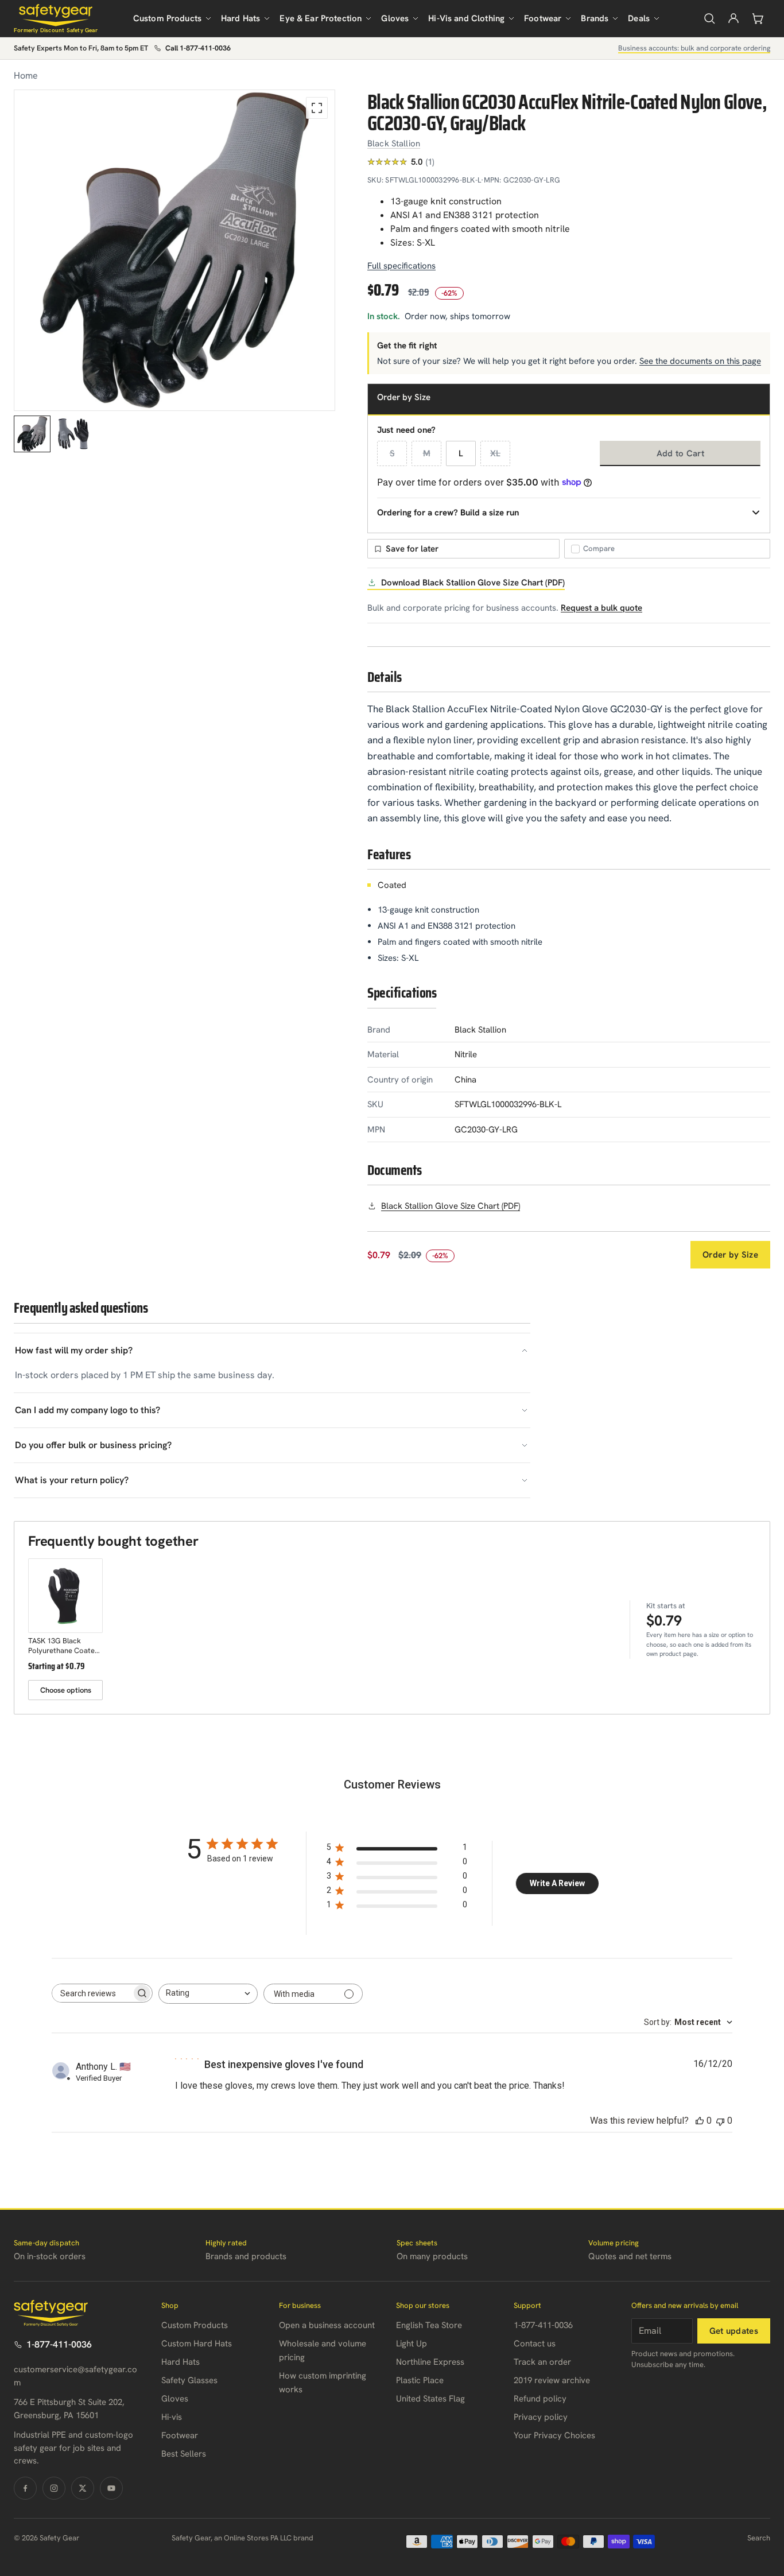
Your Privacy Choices (554, 2435)
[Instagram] (54, 2488)
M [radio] (427, 453)
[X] (83, 2488)
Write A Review (557, 1883)
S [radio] (392, 453)
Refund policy (540, 2399)
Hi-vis (172, 2417)
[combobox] (208, 1994)
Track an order (542, 2362)
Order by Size (730, 1255)
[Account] (733, 18)
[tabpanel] (174, 250)
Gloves (395, 18)
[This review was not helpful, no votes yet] (720, 2121)
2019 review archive (552, 2380)
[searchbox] (92, 1993)
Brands (595, 18)
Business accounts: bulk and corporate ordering (694, 48)
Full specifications (401, 266)
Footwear (543, 18)
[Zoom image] (317, 108)
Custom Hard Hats (197, 2344)
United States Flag (430, 2399)
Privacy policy (541, 2417)
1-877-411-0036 (59, 2344)
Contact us (535, 2344)
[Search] (709, 18)
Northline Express (430, 2362)
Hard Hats (240, 18)
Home (26, 75)
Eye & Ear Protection (321, 18)
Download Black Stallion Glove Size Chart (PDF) (473, 583)
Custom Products (167, 18)
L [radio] (461, 453)
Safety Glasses (189, 2380)
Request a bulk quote (601, 608)
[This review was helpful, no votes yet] (700, 2121)
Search (759, 2538)
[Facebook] (25, 2488)
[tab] (32, 434)
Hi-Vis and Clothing (466, 18)
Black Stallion (394, 143)
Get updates (734, 2331)
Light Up (412, 2344)
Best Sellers (184, 2454)
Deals (639, 18)
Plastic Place (420, 2380)
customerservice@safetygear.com (75, 2376)
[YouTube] (111, 2488)
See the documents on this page (700, 361)
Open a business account (327, 2325)
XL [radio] (495, 453)
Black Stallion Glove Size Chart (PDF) (451, 1206)
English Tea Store (429, 2325)
